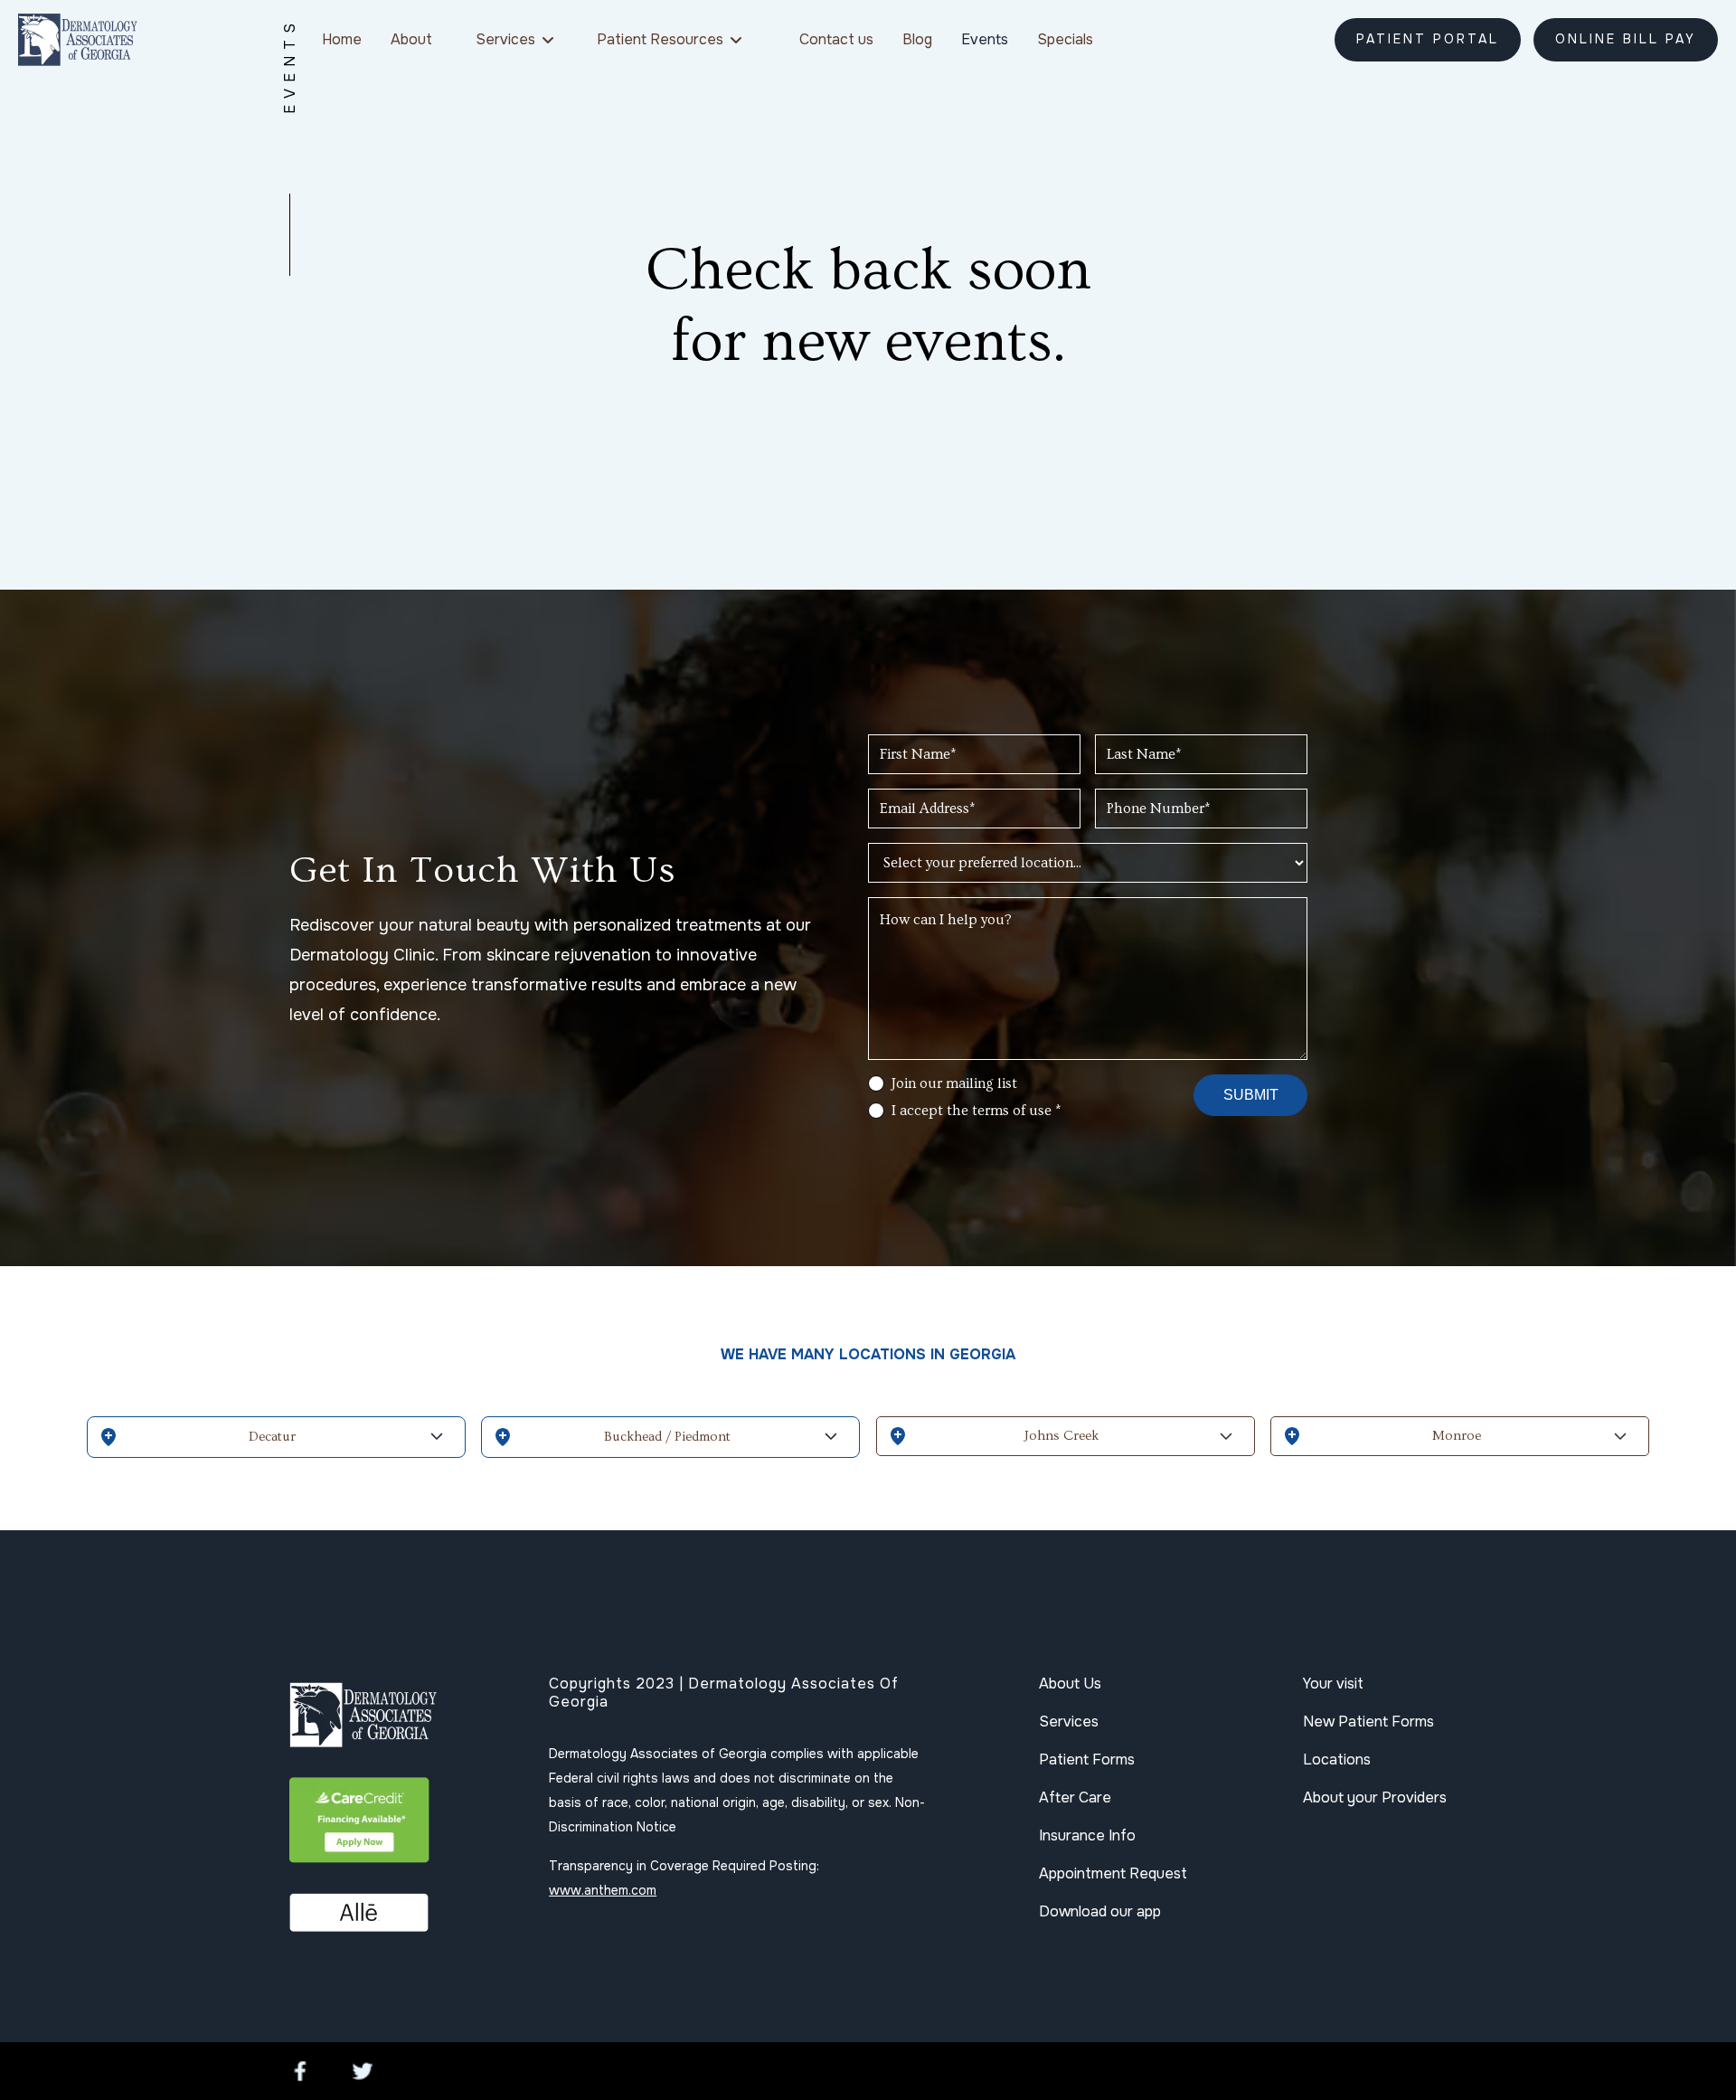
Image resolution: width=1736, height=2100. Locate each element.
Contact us (836, 39)
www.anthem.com (603, 1890)
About (411, 39)
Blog (917, 39)
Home (342, 39)
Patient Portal (1428, 39)
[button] (514, 39)
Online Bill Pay (1626, 39)
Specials (1065, 39)
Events (985, 39)
